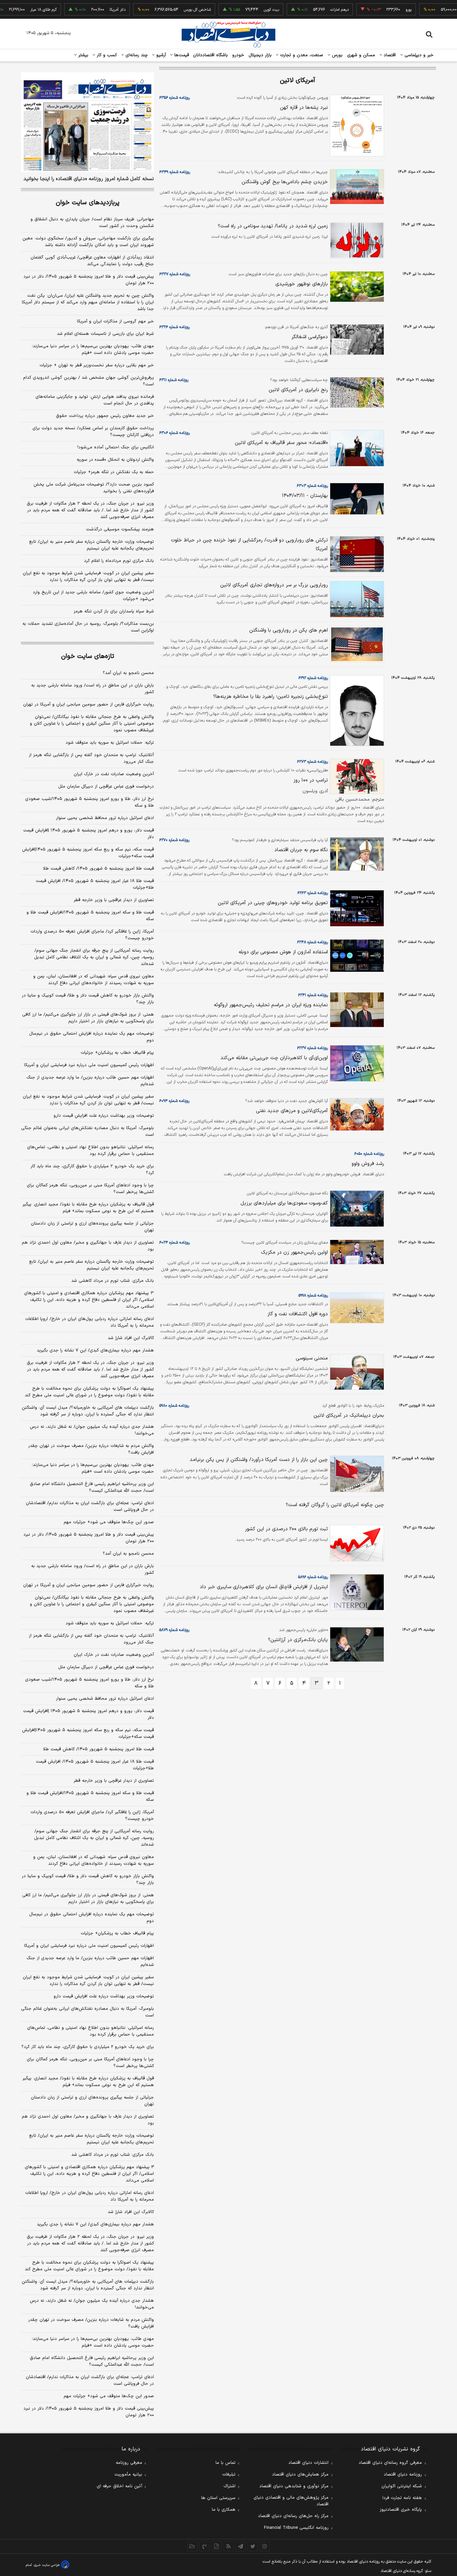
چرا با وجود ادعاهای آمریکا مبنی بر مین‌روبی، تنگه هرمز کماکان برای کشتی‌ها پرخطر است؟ (90, 1189)
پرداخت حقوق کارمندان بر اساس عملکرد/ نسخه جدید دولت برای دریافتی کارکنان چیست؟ (93, 432)
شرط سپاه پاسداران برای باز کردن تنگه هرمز (114, 611)
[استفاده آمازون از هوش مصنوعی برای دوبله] (356, 956)
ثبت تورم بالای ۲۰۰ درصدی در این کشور (286, 1529)
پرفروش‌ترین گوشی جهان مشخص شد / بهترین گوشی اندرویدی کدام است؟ (88, 381)
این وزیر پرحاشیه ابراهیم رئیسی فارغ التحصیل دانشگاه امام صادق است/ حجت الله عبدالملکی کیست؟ (92, 1487)
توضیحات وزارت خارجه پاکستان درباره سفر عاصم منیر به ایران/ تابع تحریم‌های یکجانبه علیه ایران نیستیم (92, 545)
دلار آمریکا (87, 10)
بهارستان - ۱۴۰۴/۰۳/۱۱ (305, 496)
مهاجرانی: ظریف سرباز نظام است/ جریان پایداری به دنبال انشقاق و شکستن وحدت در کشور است (92, 223)
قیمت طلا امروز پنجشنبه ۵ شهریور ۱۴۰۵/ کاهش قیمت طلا (99, 869)
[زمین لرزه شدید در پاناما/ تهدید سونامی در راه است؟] (356, 240)
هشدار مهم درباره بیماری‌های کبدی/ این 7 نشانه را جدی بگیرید (95, 2224)
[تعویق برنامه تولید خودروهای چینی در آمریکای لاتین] (356, 908)
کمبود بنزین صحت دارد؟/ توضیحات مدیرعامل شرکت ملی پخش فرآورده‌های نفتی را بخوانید (94, 488)
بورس (337, 55)
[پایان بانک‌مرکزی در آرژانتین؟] (356, 1644)
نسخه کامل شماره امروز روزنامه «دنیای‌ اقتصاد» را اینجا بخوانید (89, 179)
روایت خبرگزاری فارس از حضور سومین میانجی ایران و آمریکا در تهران (88, 705)
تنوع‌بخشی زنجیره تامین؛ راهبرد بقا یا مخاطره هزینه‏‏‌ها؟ (270, 697)
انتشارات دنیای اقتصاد (308, 2463)
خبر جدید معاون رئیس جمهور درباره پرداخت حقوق (105, 416)
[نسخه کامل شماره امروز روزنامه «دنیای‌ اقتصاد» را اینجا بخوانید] (87, 122)
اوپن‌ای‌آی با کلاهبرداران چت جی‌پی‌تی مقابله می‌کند (274, 1058)
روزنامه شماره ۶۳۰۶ (174, 433)
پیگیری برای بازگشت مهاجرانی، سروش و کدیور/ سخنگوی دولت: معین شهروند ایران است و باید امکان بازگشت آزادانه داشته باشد (88, 242)
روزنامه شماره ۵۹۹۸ (313, 1296)
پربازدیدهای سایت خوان (88, 203)
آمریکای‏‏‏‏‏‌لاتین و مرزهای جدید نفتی (292, 1111)
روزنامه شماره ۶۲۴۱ (313, 995)
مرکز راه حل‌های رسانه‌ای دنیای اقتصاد (293, 2516)
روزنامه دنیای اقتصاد (403, 2475)
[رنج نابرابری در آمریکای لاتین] (356, 392)
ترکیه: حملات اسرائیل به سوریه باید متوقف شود (110, 743)
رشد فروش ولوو (368, 1164)
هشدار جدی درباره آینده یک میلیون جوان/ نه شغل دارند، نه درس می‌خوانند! (92, 1430)
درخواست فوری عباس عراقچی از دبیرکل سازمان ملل (106, 787)
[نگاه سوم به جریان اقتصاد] (356, 854)
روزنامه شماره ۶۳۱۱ (174, 380)
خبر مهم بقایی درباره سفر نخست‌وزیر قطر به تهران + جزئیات (97, 365)
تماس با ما (225, 2463)
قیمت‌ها (181, 55)
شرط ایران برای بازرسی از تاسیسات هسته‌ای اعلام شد (105, 334)
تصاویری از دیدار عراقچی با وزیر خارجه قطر (114, 900)
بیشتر (82, 55)
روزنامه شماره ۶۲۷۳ (312, 762)
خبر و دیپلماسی (418, 55)
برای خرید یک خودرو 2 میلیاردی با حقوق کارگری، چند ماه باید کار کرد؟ (88, 2047)
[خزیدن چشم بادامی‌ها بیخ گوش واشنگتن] (356, 187)
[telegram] (241, 2546)
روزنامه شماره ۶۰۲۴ (174, 1243)
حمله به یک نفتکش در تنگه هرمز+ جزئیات (114, 472)
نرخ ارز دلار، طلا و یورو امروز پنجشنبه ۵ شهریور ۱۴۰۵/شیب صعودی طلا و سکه (89, 802)
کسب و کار (106, 55)
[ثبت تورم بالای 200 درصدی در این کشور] (356, 1543)
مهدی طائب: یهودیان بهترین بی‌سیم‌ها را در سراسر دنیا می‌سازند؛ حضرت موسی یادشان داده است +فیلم (93, 350)
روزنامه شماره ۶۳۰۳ (312, 486)
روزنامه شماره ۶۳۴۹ (175, 172)
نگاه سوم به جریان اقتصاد (301, 850)
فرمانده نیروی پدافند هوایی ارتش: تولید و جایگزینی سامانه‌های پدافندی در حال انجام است (95, 400)
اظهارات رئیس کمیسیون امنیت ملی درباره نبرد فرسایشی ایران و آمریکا (89, 1065)
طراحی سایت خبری (47, 2565)
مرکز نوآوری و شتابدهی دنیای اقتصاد (294, 2486)
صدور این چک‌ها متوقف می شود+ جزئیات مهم (109, 1522)
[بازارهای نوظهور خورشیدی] (356, 287)
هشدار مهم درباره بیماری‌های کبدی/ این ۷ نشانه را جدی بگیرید (95, 1350)
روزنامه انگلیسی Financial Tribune (296, 2528)
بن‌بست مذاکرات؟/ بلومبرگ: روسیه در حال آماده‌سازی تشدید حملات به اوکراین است (88, 627)
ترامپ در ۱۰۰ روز (311, 780)
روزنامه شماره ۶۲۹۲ (313, 678)
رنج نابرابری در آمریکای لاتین (298, 390)
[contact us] (204, 2546)
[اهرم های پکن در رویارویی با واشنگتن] (356, 644)
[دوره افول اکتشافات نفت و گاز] (356, 1308)
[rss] (229, 2546)
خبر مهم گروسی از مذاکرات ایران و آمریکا (115, 321)
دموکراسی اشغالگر (310, 337)
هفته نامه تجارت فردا (402, 2498)
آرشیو (160, 55)
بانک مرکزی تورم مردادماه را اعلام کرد (119, 561)
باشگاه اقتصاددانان (211, 55)
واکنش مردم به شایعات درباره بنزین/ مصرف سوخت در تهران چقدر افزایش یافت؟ (91, 1449)
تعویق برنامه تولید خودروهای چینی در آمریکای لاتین (273, 903)
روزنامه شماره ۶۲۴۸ (312, 942)
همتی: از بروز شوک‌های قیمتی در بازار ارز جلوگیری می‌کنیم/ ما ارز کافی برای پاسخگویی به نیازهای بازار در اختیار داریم (88, 1018)
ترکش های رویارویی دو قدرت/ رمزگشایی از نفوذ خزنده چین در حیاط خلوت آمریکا (249, 545)
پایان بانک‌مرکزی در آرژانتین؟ (298, 1640)
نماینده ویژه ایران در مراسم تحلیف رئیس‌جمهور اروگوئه (271, 1005)
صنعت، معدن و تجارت (301, 55)
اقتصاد (389, 55)
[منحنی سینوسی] (356, 1372)
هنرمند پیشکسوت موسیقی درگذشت (120, 529)
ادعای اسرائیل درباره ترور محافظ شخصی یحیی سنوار (105, 818)
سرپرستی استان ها (218, 2498)
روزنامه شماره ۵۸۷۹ (174, 1630)
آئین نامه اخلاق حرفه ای (119, 2486)
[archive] (192, 2546)
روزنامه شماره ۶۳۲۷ (175, 274)
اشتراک (230, 2486)
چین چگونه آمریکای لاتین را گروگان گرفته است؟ (335, 1505)
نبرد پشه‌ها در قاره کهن (304, 108)
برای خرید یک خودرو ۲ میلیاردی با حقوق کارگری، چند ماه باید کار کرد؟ (92, 1170)
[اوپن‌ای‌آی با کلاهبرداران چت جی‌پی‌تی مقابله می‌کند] (356, 1063)
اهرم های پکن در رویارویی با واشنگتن (289, 630)
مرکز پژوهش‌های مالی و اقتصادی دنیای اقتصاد (291, 2501)
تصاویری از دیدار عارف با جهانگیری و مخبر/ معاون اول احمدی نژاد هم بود (88, 1246)
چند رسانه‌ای (136, 55)
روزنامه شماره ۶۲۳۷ (312, 1048)
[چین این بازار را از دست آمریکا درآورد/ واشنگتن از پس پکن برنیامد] (356, 1474)
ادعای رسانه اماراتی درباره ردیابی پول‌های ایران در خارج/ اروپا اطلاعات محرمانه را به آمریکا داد (89, 1322)
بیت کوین (241, 10)
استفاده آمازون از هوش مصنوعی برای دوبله (283, 952)
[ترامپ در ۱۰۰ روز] (356, 777)
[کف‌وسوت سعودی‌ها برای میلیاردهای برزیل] (356, 1209)
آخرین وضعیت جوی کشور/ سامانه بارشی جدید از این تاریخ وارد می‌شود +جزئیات (93, 596)
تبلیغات (229, 2475)
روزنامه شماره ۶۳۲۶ (174, 327)
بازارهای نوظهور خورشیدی (302, 284)
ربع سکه (440, 10)
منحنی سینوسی (312, 1358)
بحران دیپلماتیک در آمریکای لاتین (349, 1416)
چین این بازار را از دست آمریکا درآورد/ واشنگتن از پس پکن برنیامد (259, 1460)
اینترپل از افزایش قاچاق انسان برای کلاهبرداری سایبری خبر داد (264, 1587)
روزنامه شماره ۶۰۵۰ (369, 1154)
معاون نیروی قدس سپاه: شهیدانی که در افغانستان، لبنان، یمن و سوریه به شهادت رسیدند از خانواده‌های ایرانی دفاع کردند (94, 980)
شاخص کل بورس (166, 10)
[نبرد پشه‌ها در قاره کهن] (356, 126)
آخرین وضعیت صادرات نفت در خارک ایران (114, 774)
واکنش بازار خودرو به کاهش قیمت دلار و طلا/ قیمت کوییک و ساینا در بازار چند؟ (88, 999)
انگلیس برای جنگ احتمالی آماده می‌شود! (116, 447)
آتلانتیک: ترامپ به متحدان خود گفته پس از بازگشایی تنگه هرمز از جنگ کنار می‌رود (91, 758)
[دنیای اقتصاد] (229, 34)
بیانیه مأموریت (128, 2475)
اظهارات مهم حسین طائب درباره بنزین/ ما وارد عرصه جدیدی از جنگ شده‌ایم (90, 1081)
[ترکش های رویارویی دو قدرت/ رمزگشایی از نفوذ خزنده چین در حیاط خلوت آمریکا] (356, 554)
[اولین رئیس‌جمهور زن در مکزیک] (356, 1252)
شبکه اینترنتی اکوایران (402, 2486)
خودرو (238, 55)
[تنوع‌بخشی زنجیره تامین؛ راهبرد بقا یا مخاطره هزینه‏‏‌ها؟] (356, 710)
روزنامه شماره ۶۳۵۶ (174, 98)
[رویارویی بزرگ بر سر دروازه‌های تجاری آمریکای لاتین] (356, 599)
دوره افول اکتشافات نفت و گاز (298, 1314)
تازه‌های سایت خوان (88, 656)
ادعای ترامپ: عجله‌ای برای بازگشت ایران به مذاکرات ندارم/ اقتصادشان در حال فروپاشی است (90, 1506)
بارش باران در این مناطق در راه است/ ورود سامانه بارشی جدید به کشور (93, 689)
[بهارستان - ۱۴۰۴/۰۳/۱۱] (356, 499)
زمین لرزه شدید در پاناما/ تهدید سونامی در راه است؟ (273, 226)
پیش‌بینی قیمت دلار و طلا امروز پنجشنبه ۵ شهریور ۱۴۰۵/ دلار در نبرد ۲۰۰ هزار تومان (89, 280)
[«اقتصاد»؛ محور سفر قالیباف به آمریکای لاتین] (356, 448)
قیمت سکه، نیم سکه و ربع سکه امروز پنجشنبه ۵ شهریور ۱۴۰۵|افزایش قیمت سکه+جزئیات (88, 853)
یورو (378, 10)
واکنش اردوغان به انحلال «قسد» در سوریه (115, 460)
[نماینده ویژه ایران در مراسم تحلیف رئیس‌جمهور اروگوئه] (356, 1010)
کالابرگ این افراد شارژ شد (131, 1338)
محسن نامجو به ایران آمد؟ (128, 673)
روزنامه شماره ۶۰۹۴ (174, 1101)
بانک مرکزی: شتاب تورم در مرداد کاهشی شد (113, 1281)
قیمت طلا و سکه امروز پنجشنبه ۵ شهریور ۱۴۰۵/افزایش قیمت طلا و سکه (90, 916)
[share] (216, 2546)
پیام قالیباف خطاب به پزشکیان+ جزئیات (117, 1053)
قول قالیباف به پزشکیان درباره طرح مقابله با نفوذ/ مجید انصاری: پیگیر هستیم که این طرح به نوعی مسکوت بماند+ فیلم (88, 1208)
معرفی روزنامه (129, 2463)
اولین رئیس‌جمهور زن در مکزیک (294, 1253)
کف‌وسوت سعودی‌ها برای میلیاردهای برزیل (284, 1203)
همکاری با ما (224, 2510)
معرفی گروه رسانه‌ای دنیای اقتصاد (390, 2463)
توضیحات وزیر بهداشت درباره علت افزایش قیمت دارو (104, 1116)
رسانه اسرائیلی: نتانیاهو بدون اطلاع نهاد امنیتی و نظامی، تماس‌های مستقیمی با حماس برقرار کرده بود (90, 1151)
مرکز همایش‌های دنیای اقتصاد (300, 2475)
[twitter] (253, 2546)
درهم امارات (309, 10)
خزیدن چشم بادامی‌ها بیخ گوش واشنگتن (285, 182)
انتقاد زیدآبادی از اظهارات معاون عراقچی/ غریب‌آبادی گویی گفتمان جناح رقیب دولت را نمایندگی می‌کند (92, 261)
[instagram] (265, 2546)
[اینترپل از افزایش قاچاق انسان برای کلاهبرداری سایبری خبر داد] (356, 1592)
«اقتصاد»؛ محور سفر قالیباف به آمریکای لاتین (281, 443)
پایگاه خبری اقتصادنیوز (401, 2510)
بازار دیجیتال (260, 55)
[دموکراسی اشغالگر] (356, 340)
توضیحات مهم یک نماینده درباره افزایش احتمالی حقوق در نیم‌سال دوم (92, 1037)
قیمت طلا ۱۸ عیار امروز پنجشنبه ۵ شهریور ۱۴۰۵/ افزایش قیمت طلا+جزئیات (95, 884)
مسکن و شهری (361, 55)
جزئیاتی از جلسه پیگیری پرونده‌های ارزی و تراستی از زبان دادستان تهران (92, 1227)
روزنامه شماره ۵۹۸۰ (174, 1406)
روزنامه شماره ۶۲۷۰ (174, 840)
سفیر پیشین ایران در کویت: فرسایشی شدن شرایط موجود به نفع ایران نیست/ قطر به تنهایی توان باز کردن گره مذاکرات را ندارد (88, 577)
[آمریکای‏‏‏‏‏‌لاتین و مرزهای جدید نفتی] (356, 1114)
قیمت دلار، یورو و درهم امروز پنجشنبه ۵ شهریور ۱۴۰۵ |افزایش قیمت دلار (88, 834)
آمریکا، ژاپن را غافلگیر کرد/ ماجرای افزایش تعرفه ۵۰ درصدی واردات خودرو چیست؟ (92, 935)
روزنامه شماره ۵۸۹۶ (313, 1577)
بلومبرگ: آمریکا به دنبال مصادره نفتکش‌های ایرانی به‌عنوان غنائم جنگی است (87, 1131)
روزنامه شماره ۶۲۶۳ (313, 893)
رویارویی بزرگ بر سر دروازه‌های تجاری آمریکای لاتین (274, 585)
